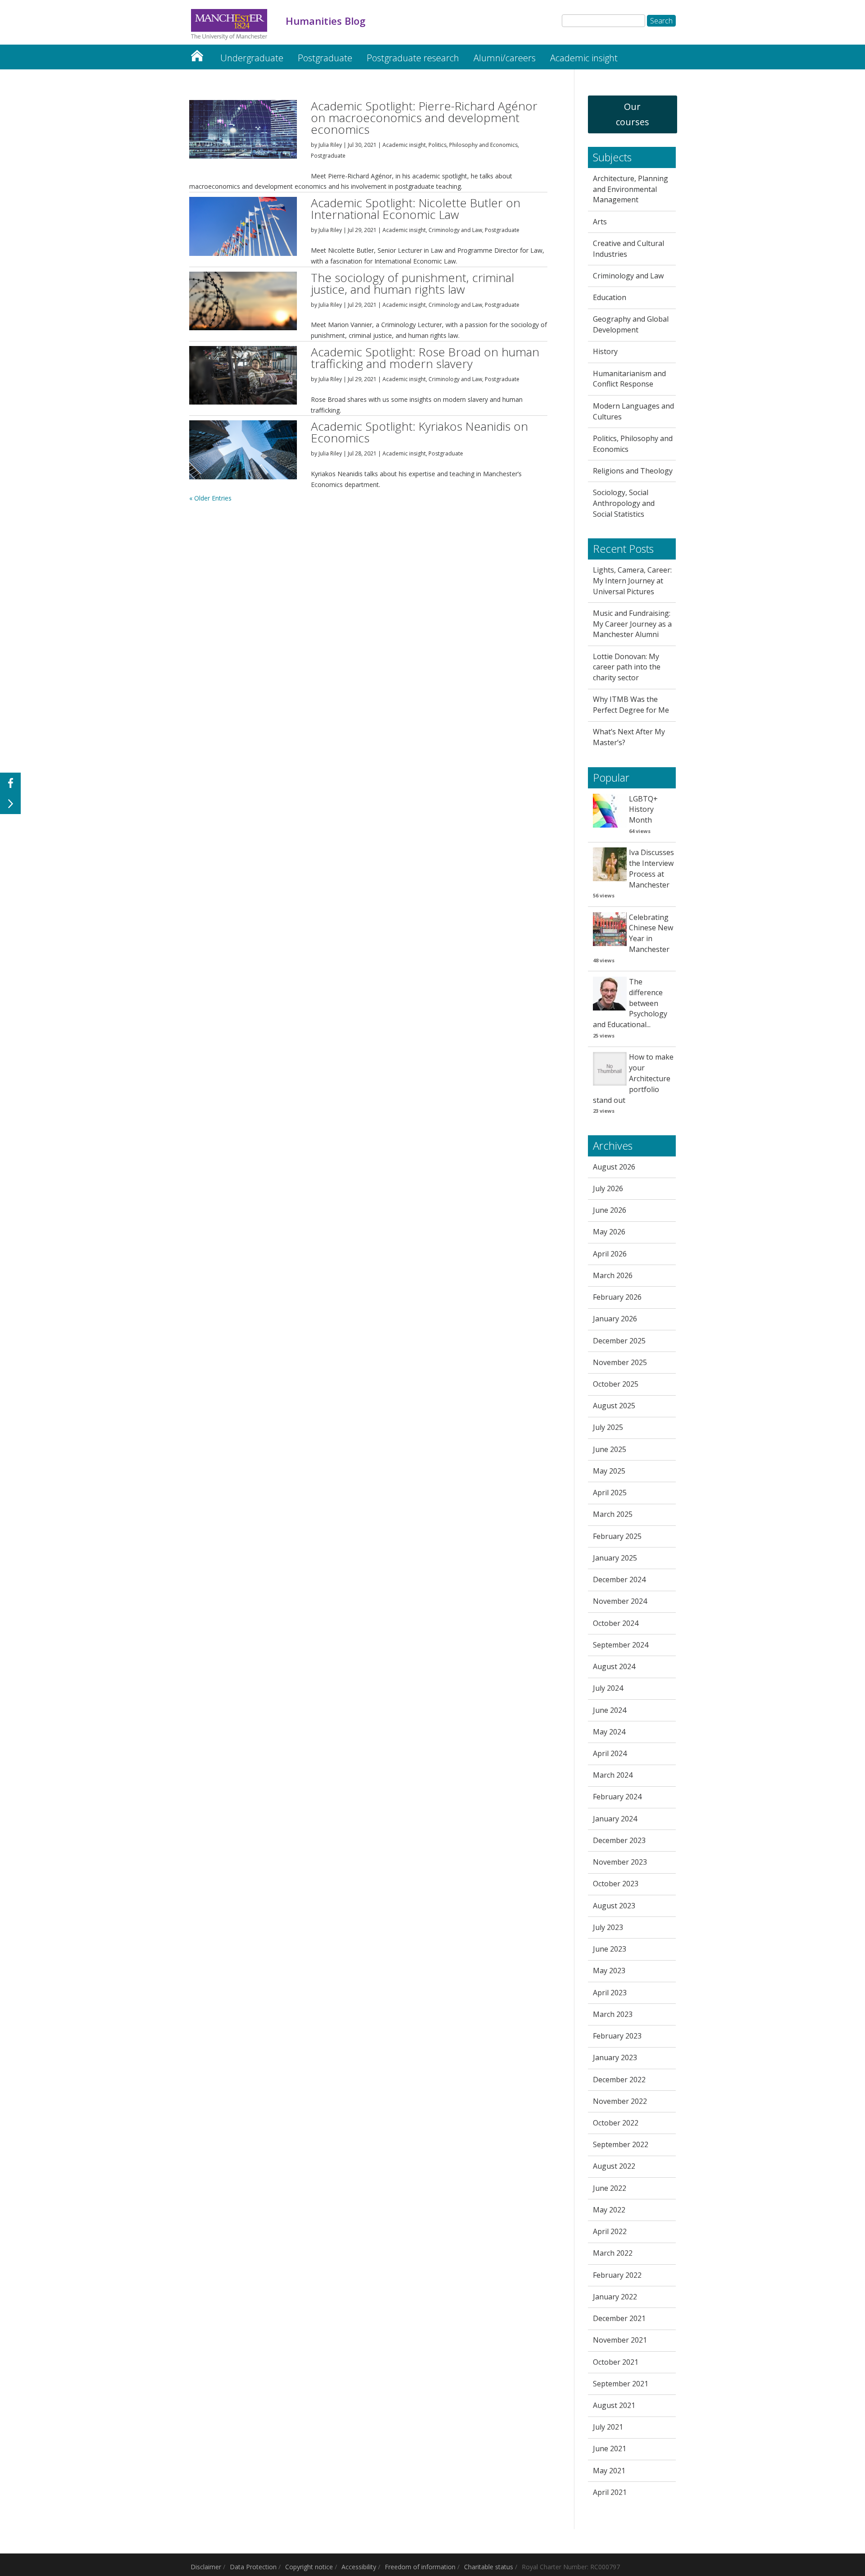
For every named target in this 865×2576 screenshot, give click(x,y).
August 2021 (614, 2405)
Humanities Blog (197, 53)
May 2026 (609, 1232)
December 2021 (619, 2318)
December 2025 (619, 1341)
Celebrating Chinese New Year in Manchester (651, 933)
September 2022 (621, 2144)
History (605, 351)
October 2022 (616, 2123)
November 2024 (620, 1601)
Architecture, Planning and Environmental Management (631, 189)
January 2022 (615, 2297)
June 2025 (610, 1449)
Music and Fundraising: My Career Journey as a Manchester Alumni (632, 624)
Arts (600, 222)
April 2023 (610, 1993)
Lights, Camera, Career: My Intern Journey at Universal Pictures (632, 581)
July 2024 (608, 1688)
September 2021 (621, 2384)
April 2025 (610, 1493)
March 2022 (613, 2253)
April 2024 (610, 1753)
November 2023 (620, 1862)
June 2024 (610, 1710)
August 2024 (614, 1666)
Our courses (633, 114)
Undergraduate (252, 58)
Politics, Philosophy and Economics (473, 145)
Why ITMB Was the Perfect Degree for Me (631, 705)
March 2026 (613, 1275)
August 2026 (614, 1167)
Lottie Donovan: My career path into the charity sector (627, 667)
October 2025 (616, 1384)
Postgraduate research (413, 58)
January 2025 (615, 1558)
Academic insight (584, 58)
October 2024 (616, 1623)
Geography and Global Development (631, 324)
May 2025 (609, 1471)
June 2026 (610, 1210)
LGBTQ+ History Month (643, 810)
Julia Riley (330, 145)
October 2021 (616, 2362)
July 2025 (608, 1427)
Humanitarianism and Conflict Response (629, 379)
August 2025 (614, 1406)
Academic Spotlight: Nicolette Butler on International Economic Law (416, 209)
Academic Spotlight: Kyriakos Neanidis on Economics (419, 432)
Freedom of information (420, 2567)
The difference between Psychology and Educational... (630, 1003)
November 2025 (620, 1362)
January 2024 (615, 1819)
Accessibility (359, 2567)
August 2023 (614, 1906)
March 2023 (613, 2014)
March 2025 (613, 1514)
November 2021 (620, 2340)
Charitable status (489, 2567)
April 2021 (610, 2492)
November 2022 (620, 2101)
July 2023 (608, 1927)
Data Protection (253, 2567)
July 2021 (608, 2427)
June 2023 (610, 1949)
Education (610, 297)
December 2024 (619, 1579)
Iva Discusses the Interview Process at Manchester (651, 868)
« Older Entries (210, 498)
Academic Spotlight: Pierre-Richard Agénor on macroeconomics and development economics (424, 118)
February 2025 (617, 1536)
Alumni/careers (505, 58)
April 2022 (610, 2231)
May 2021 (609, 2471)
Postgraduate (325, 58)
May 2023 (609, 1971)
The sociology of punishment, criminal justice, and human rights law (412, 283)
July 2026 (608, 1188)
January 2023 (615, 2057)
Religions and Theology (633, 471)
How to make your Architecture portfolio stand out (633, 1078)
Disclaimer (206, 2567)
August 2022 (614, 2166)
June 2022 (610, 2188)
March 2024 (613, 1775)
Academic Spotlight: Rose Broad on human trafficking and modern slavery (425, 358)
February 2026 (617, 1297)
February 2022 (617, 2275)
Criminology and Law (455, 230)
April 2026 (610, 1254)
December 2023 (619, 1840)
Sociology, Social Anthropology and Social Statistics (624, 503)
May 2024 (609, 1732)
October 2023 (616, 1884)
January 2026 (615, 1319)
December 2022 (619, 2080)
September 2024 (621, 1645)
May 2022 (609, 2210)
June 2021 (610, 2449)
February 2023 (617, 2036)
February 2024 (617, 1797)
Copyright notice (309, 2567)
